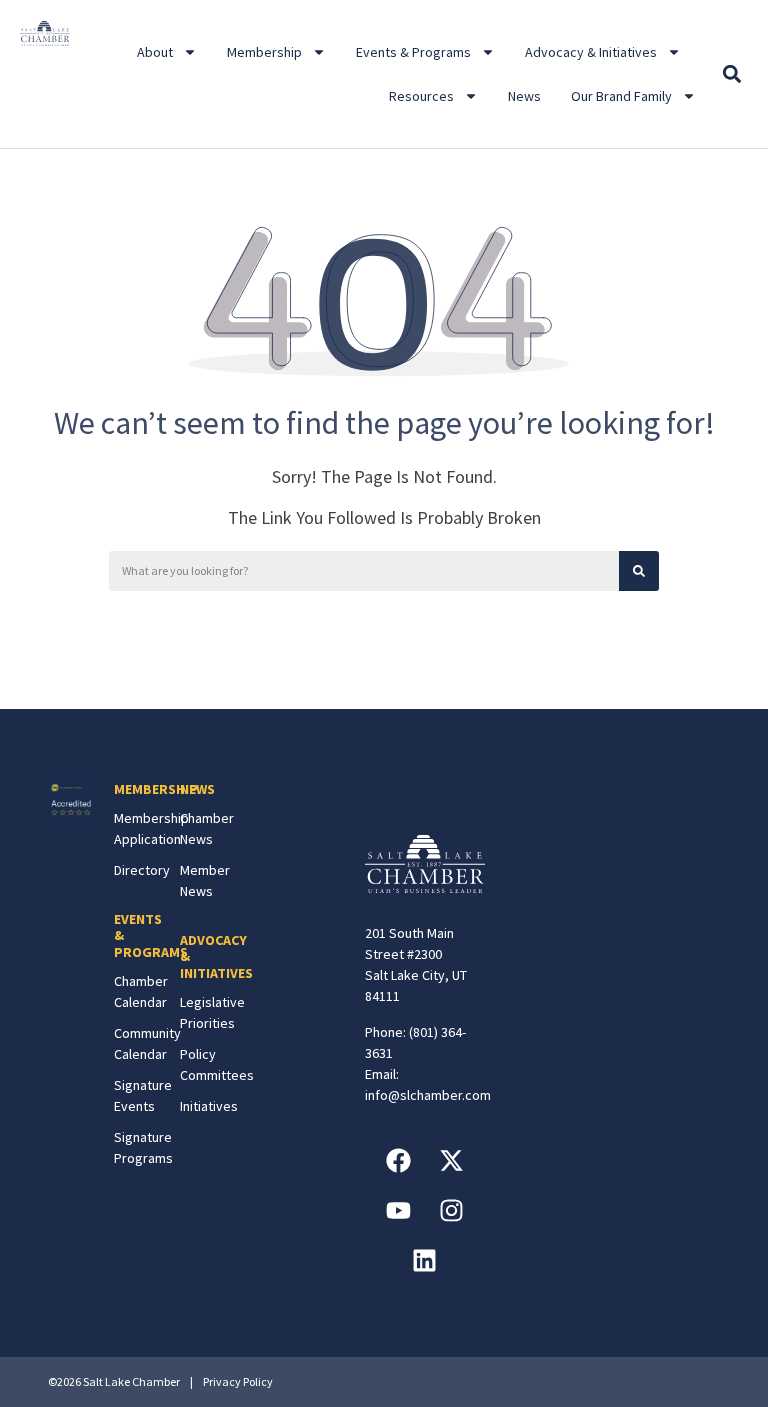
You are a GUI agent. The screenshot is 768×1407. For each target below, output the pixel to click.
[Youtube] (398, 1211)
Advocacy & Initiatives (591, 52)
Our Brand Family (621, 96)
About (155, 52)
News (524, 96)
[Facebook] (398, 1161)
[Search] (639, 571)
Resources (421, 96)
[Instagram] (451, 1211)
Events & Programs (413, 52)
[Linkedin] (425, 1261)
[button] (732, 74)
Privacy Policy (238, 1381)
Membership (264, 52)
